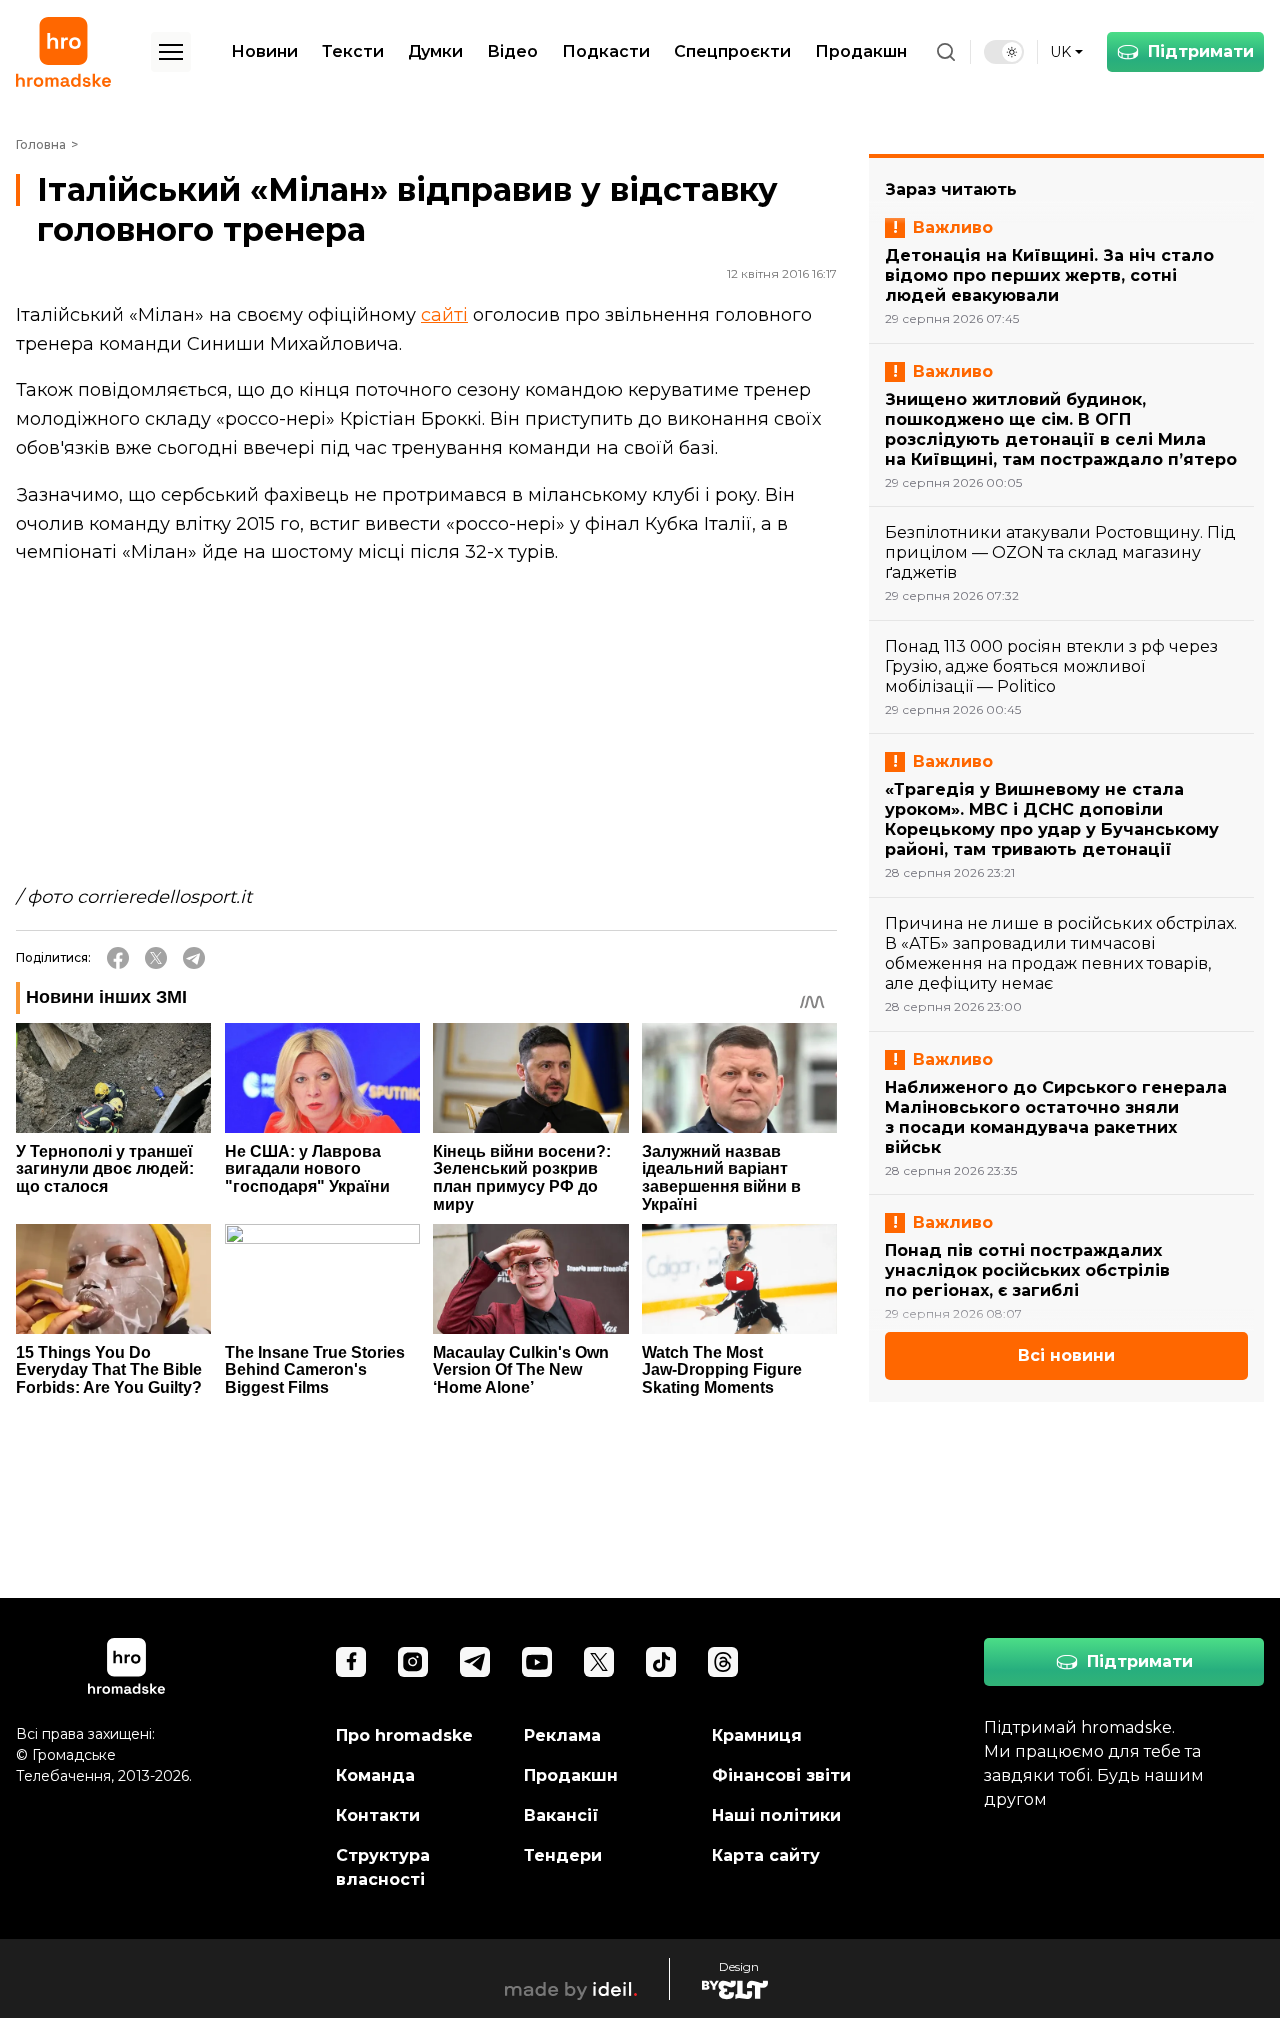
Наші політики (776, 1815)
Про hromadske (404, 1735)
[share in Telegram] (194, 958)
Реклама (562, 1735)
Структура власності (383, 1867)
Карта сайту (766, 1855)
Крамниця (757, 1735)
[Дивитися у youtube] (537, 1662)
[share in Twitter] (156, 958)
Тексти (353, 51)
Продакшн (861, 51)
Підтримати (1201, 51)
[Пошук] (946, 52)
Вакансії (561, 1815)
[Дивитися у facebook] (351, 1662)
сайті (444, 315)
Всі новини (1066, 1355)
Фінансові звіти (781, 1775)
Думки (435, 51)
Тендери (563, 1855)
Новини (264, 51)
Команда (375, 1775)
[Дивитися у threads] (723, 1662)
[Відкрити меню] (171, 52)
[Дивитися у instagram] (413, 1662)
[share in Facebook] (118, 958)
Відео (512, 51)
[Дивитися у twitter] (599, 1662)
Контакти (378, 1815)
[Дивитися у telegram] (475, 1662)
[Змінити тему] (1004, 52)
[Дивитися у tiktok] (661, 1662)
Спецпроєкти (732, 51)
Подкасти (606, 51)
